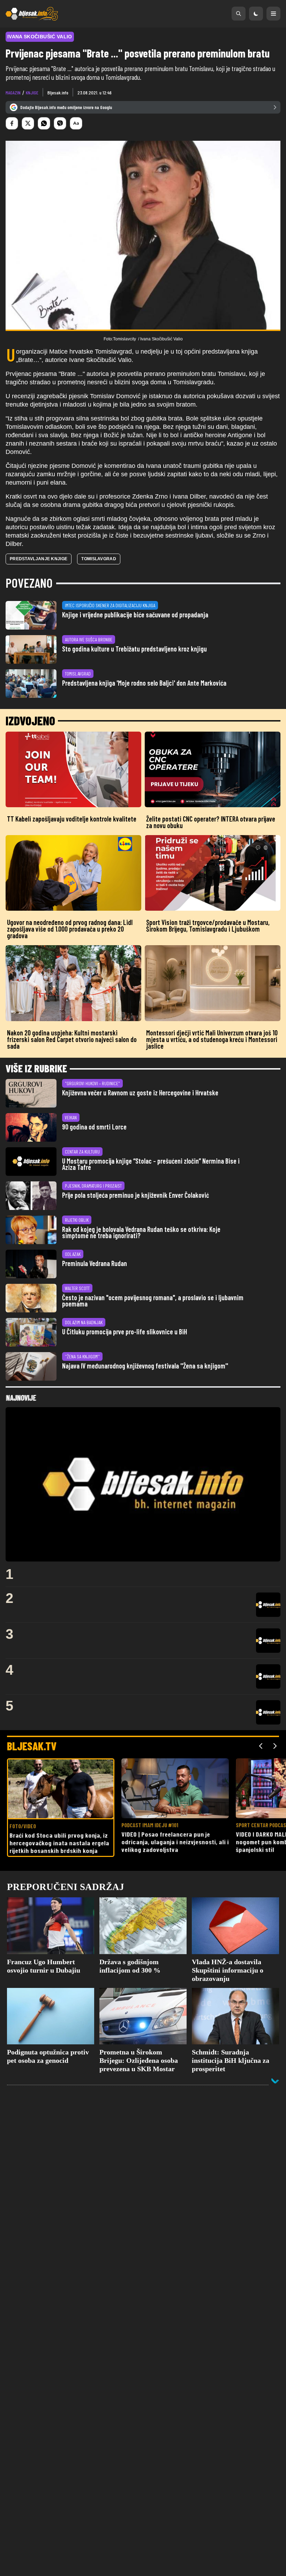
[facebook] (12, 123)
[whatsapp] (44, 123)
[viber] (60, 123)
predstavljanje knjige (39, 559)
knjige (32, 92)
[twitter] (28, 123)
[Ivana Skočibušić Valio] (143, 236)
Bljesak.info (58, 92)
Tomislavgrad (99, 559)
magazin (13, 92)
